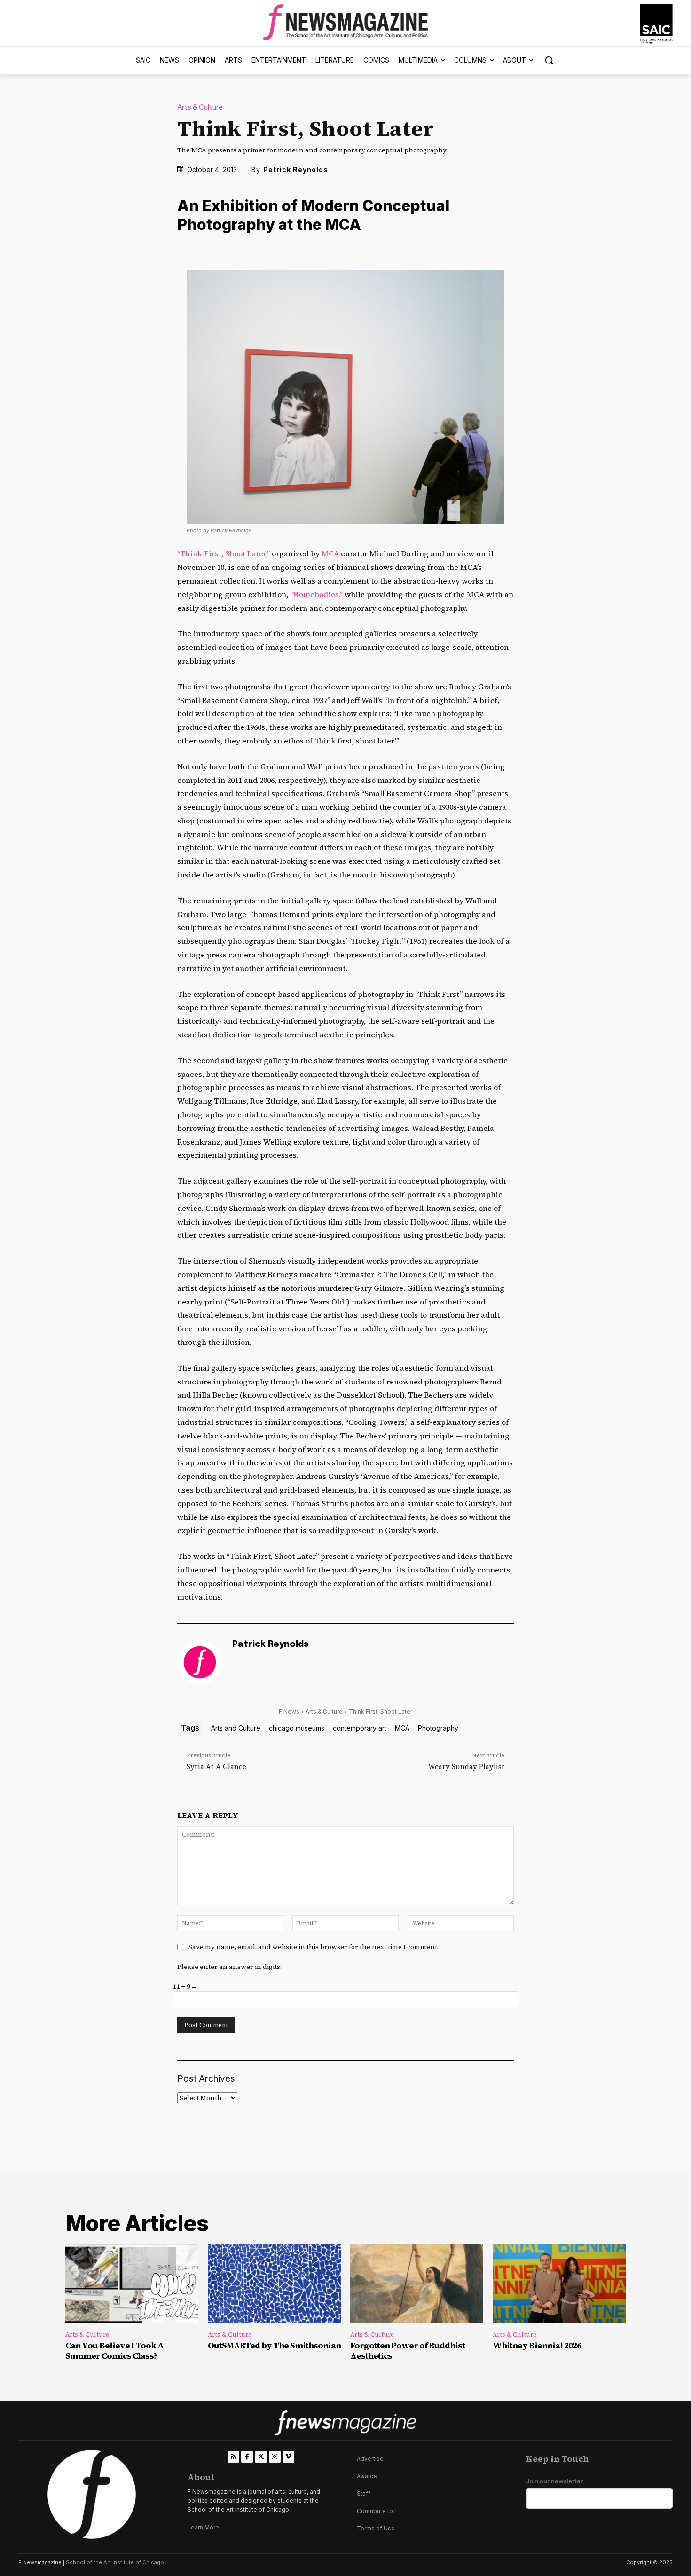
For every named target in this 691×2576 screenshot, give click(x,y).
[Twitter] (261, 2457)
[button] (549, 60)
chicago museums (297, 1728)
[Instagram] (275, 2457)
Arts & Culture (200, 107)
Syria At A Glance (216, 1766)
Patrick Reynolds (296, 170)
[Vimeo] (288, 2457)
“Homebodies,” (316, 594)
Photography (438, 1728)
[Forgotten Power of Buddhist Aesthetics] (417, 2284)
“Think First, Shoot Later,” (224, 553)
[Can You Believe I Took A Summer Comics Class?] (132, 2284)
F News (289, 1711)
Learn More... (205, 2527)
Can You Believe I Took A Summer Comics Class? (114, 2351)
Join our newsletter (554, 2481)
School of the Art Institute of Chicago (115, 2562)
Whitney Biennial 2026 (537, 2345)
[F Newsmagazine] (656, 24)
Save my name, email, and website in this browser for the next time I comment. (314, 1947)
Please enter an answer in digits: (229, 1967)
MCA (330, 553)
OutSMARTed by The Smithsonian (274, 2345)
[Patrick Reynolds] (200, 1662)
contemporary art (360, 1728)
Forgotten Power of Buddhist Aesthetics (408, 2351)
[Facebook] (247, 2457)
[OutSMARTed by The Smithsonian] (274, 2284)
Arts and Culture (236, 1728)
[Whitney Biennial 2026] (559, 2284)
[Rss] (233, 2457)
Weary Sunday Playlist (466, 1766)
